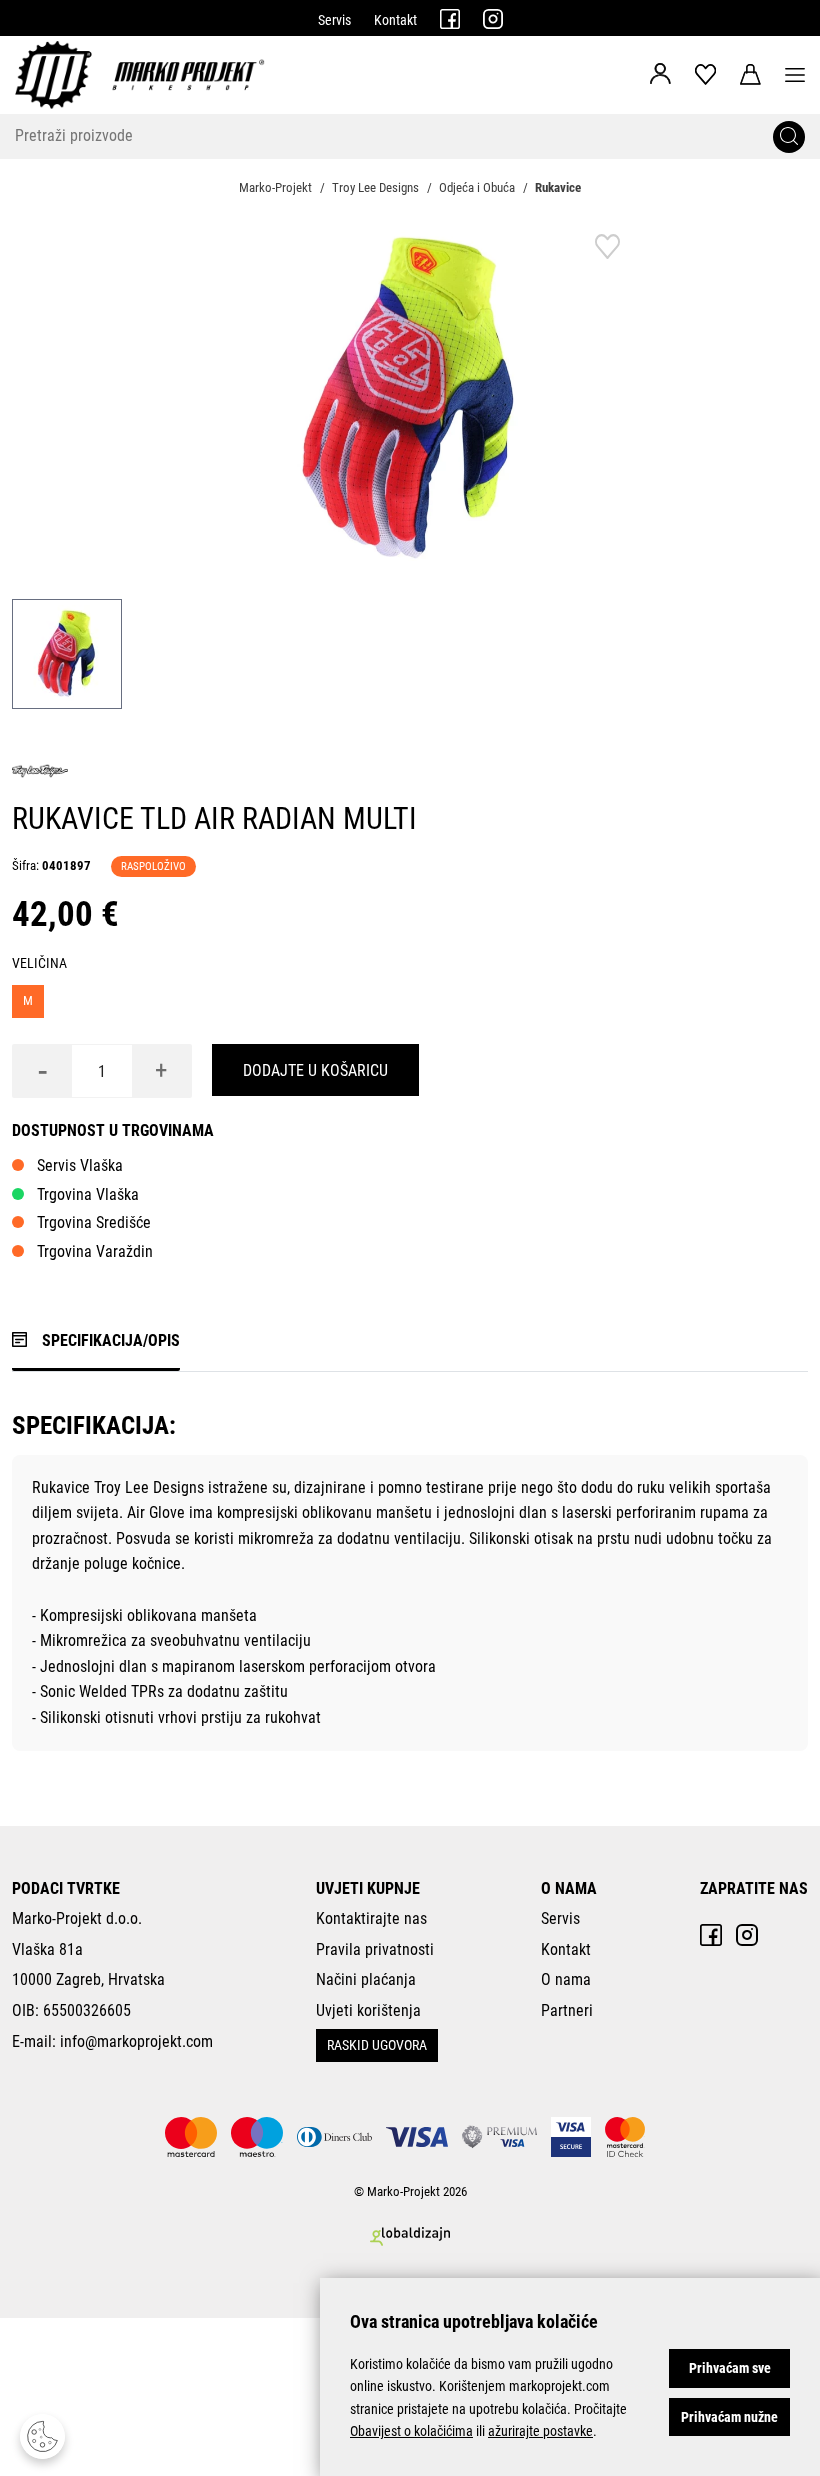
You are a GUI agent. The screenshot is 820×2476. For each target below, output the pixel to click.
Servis (334, 20)
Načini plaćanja (366, 1979)
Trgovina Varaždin (95, 1251)
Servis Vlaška (80, 1165)
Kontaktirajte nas (371, 1918)
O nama (566, 1979)
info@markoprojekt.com (136, 2041)
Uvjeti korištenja (368, 2010)
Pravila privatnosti (375, 1949)
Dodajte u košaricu (315, 1070)
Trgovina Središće (94, 1222)
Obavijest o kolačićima (411, 2431)
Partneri (567, 2010)
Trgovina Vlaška (88, 1194)
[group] (410, 399)
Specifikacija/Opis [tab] (111, 1340)
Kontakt (395, 20)
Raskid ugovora (377, 2045)
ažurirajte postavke (540, 2431)
